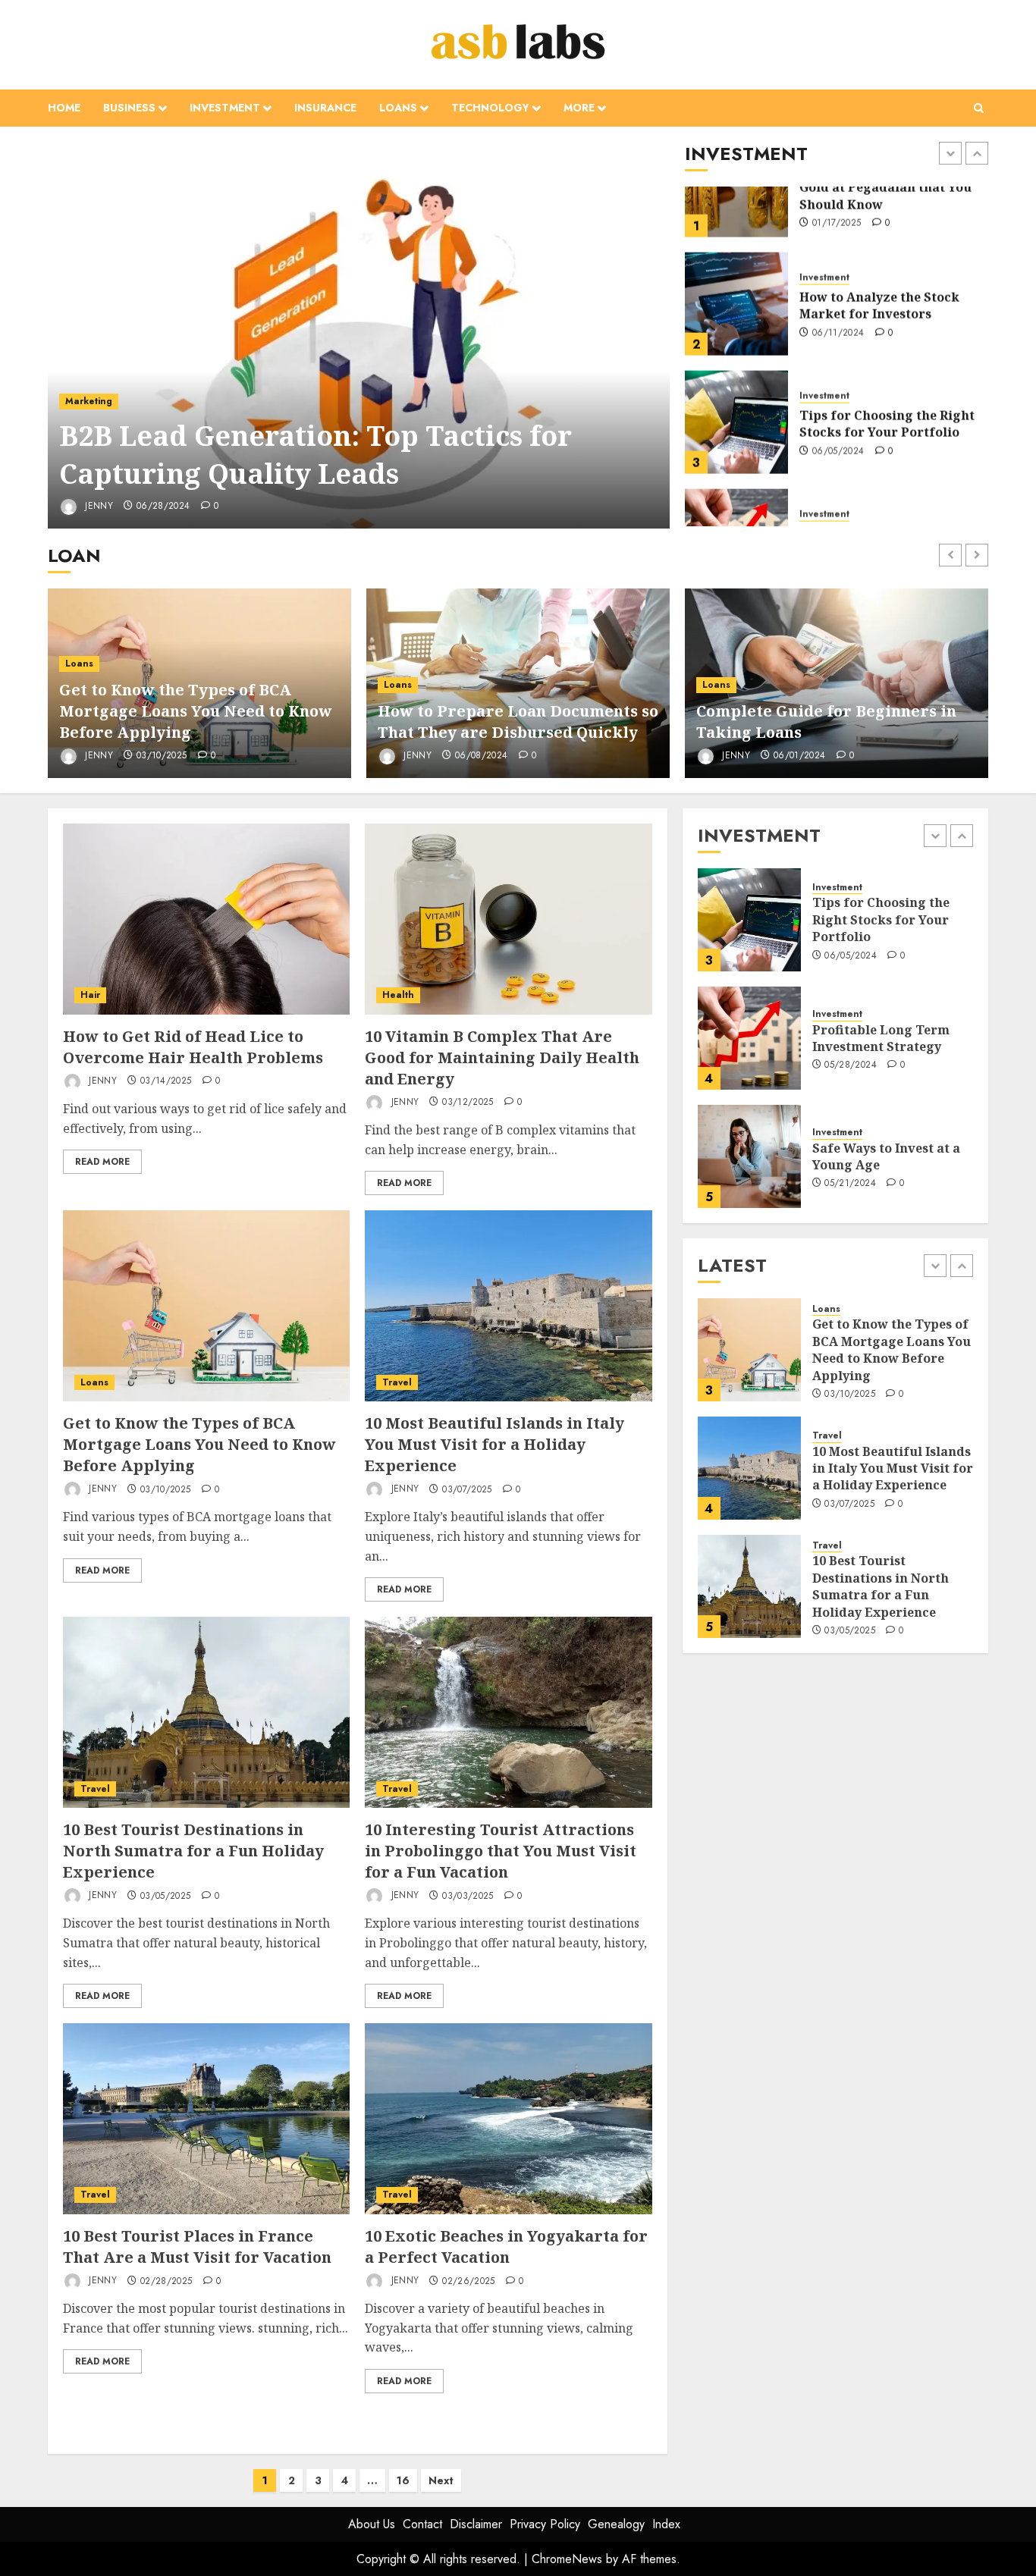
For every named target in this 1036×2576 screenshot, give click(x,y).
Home (64, 108)
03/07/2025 (467, 1490)
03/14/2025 (166, 1081)
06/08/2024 (482, 756)
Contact (422, 2524)
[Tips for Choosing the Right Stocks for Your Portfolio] (736, 356)
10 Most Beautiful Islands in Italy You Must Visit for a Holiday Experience (494, 1444)
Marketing (89, 401)
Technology (490, 108)
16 (403, 2480)
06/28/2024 (163, 507)
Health (398, 995)
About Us (372, 2524)
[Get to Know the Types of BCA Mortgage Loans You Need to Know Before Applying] (206, 1306)
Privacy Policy (545, 2524)
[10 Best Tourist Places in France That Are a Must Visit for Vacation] (206, 2119)
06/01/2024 (800, 756)
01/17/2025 (849, 1193)
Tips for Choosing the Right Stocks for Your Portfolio (887, 358)
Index (666, 2524)
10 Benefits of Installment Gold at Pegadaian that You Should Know (893, 1156)
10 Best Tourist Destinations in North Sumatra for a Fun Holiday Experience (193, 1851)
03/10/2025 (162, 756)
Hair (90, 995)
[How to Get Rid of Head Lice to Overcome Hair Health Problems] (206, 919)
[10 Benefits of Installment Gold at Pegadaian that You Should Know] (749, 1156)
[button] (979, 108)
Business (129, 108)
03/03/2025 (468, 1897)
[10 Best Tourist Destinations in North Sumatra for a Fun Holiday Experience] (206, 1712)
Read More (102, 1162)
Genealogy (616, 2524)
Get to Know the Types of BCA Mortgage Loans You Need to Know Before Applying (196, 711)
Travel (397, 1382)
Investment (225, 108)
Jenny (97, 506)
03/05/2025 (166, 1897)
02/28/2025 (166, 2282)
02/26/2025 (469, 2282)
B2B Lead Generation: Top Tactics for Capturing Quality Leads (316, 455)
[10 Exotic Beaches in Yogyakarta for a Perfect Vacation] (508, 2119)
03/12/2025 (468, 1103)
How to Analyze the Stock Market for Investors (879, 240)
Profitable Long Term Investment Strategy (868, 476)
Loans (398, 108)
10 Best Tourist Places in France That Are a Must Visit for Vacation (197, 2247)
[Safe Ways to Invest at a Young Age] (749, 1038)
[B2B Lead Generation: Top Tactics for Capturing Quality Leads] (359, 335)
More (579, 108)
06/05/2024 (838, 386)
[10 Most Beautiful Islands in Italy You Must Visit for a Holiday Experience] (508, 1306)
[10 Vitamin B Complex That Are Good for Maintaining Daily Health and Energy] (508, 919)
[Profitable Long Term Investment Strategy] (736, 475)
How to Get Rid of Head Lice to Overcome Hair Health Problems (193, 1047)
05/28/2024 (838, 504)
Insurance (325, 108)
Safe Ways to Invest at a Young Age (886, 1038)
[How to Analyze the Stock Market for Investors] (736, 238)
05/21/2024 (850, 1065)
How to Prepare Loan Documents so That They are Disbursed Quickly (518, 722)
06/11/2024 (838, 268)
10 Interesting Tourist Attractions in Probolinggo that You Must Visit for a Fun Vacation (501, 1851)
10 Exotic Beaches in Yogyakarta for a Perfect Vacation (506, 2247)
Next (441, 2480)
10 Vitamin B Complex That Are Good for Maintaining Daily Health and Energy (502, 1057)
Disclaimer (476, 2524)
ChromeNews (567, 2559)
